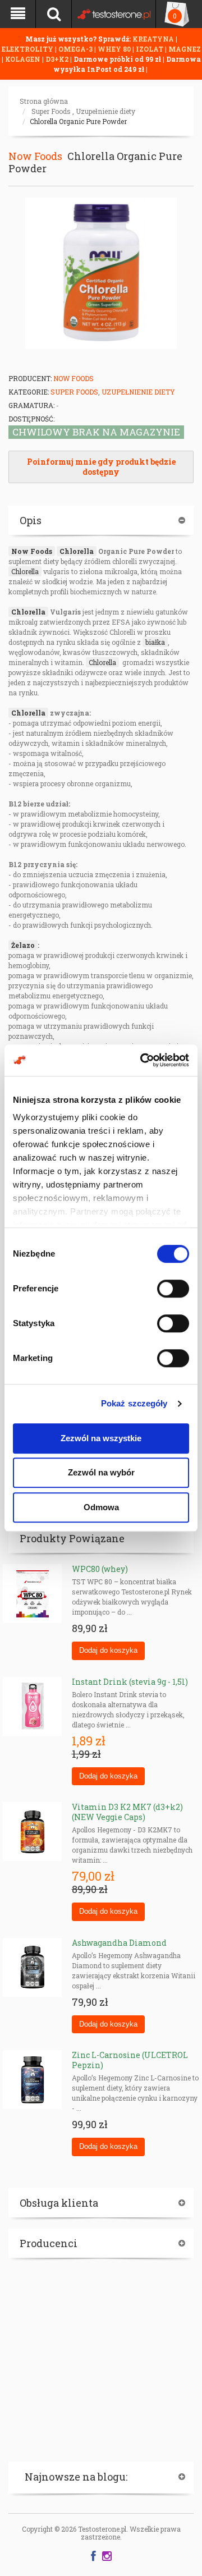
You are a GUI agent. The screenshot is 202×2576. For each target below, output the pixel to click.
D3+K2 (57, 59)
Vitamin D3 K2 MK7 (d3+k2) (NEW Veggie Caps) (127, 1812)
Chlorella (77, 551)
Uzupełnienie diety (105, 111)
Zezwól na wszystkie (101, 1438)
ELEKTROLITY (27, 49)
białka (155, 642)
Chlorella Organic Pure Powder (78, 121)
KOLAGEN (24, 59)
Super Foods (51, 111)
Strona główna (44, 101)
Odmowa (101, 1507)
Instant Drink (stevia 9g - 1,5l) (130, 1682)
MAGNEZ (185, 49)
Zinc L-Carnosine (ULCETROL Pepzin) (130, 2060)
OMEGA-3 (76, 49)
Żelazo (23, 945)
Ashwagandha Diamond (119, 1943)
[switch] (173, 1289)
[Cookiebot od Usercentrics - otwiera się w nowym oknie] (143, 1060)
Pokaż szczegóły (134, 1403)
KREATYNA (154, 39)
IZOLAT (150, 49)
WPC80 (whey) (100, 1569)
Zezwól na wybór (101, 1472)
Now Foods (35, 156)
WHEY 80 (114, 49)
